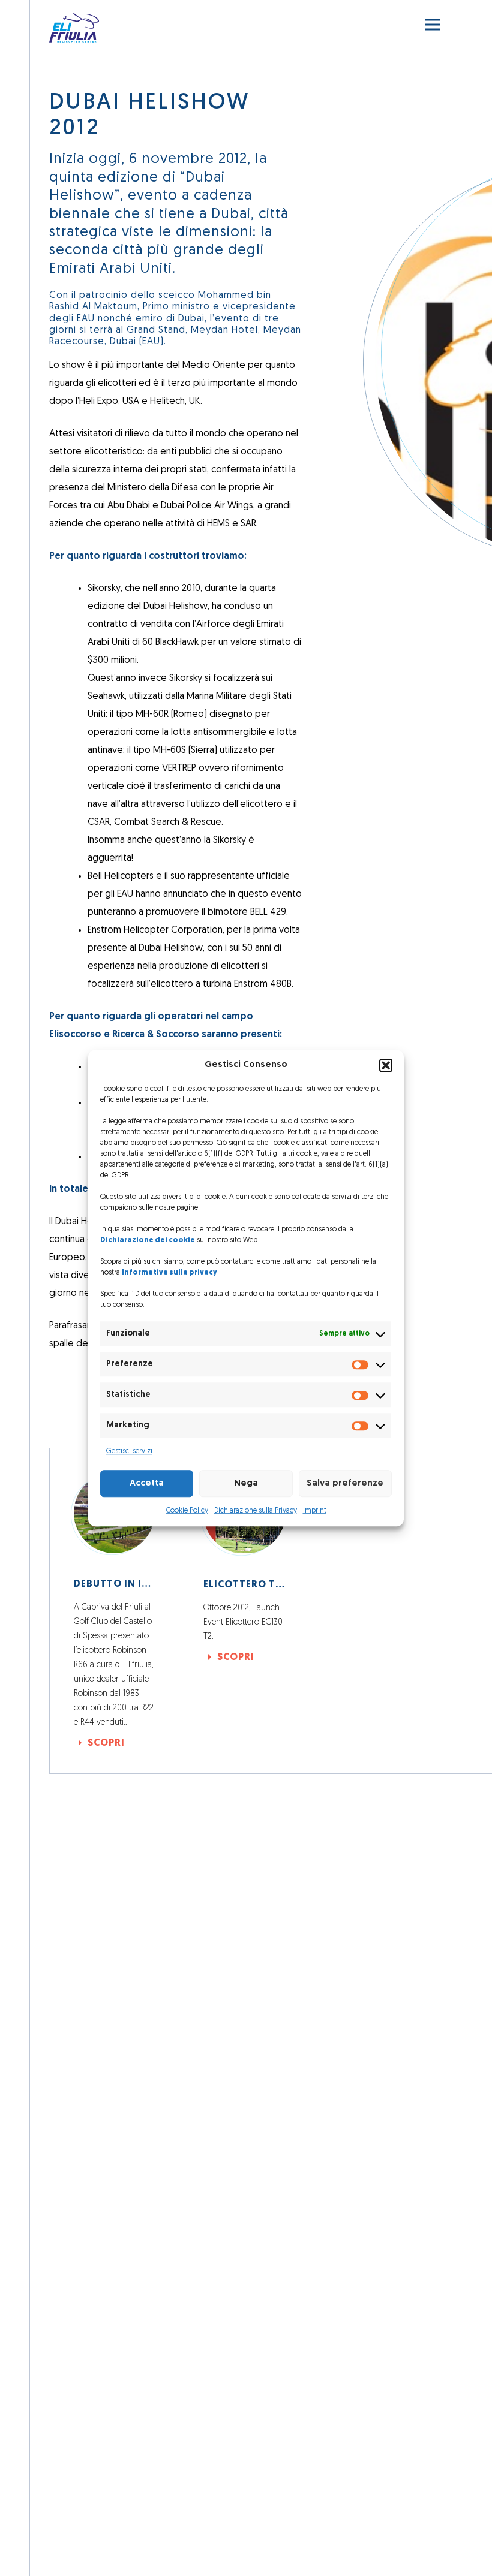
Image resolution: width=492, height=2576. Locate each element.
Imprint (315, 1511)
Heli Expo (99, 402)
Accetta (147, 1483)
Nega (246, 1483)
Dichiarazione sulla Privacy (256, 1511)
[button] (386, 1065)
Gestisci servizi (129, 1451)
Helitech (167, 402)
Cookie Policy (187, 1511)
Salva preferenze (345, 1483)
